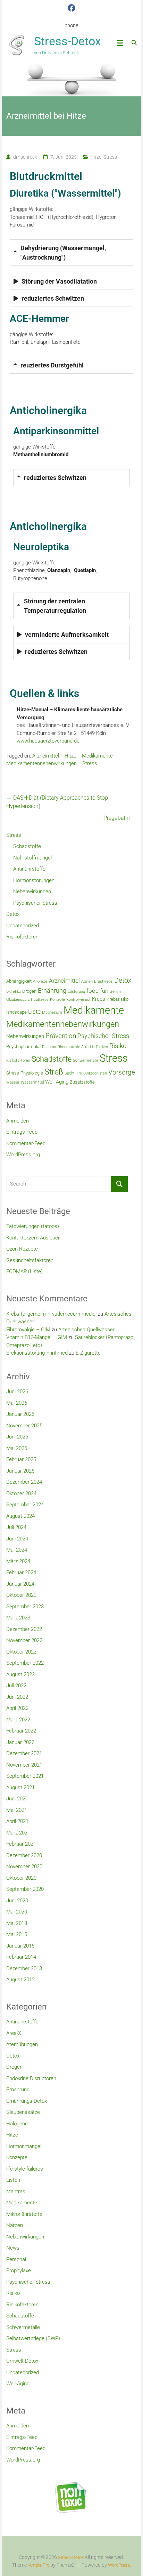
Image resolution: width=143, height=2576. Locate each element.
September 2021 (25, 1776)
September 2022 (25, 1663)
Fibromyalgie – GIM (28, 1330)
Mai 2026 (17, 1403)
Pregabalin (120, 818)
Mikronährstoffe (24, 2214)
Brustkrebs (103, 981)
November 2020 (24, 1866)
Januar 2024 (20, 1584)
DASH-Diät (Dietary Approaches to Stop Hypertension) (57, 802)
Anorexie (40, 981)
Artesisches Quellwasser (86, 1330)
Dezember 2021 (24, 1753)
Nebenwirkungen (32, 891)
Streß (54, 1072)
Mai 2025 (17, 1448)
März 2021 (18, 1833)
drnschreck (25, 157)
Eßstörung (76, 992)
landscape (16, 1012)
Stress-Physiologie (25, 1073)
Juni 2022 (17, 1697)
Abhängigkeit (19, 981)
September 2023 (25, 1607)
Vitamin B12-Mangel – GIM (37, 1337)
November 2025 (24, 1426)
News (13, 2248)
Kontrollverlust (78, 1000)
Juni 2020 (17, 1901)
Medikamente (97, 756)
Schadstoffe (27, 846)
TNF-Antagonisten (91, 1073)
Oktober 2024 (21, 1493)
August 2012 (20, 1980)
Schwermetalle (86, 1060)
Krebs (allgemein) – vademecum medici (51, 1314)
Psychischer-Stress (35, 903)
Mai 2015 (17, 1934)
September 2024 (25, 1505)
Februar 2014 (21, 1957)
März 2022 (18, 1720)
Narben (15, 2225)
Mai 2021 (17, 1810)
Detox (13, 914)
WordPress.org (23, 1155)
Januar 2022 (20, 1742)
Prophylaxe (19, 2270)
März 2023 (18, 1618)
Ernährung (52, 990)
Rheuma (49, 1047)
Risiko (118, 1046)
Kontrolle (57, 1000)
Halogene (17, 2124)
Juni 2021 (17, 1799)
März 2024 (18, 1561)
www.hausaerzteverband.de (48, 741)
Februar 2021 (21, 1844)
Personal (16, 2259)
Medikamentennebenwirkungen (41, 763)
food (92, 991)
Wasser (13, 1082)
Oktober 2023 (21, 1595)
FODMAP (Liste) (24, 1271)
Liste (34, 1012)
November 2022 (24, 1640)
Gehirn (115, 992)
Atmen (87, 981)
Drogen (29, 991)
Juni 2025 (17, 1437)
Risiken (102, 1047)
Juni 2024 (17, 1539)
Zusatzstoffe (82, 1082)
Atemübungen (22, 2044)
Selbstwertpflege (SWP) (33, 2338)
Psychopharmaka (23, 1047)
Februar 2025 (21, 1459)
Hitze (96, 157)
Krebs (99, 999)
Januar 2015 (20, 1946)
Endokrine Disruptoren (31, 2078)
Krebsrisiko (117, 999)
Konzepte (17, 2157)
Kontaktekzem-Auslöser (33, 1238)
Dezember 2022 (24, 1629)
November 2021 (24, 1765)
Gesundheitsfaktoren (30, 1260)
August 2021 (20, 1788)
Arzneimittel (46, 756)
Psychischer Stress (103, 1036)
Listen (13, 2180)
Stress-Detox (68, 41)
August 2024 (20, 1516)
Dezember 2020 (24, 1855)
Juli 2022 (16, 1686)
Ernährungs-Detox (27, 2101)
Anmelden (18, 1121)
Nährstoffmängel (32, 858)
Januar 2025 (20, 1471)
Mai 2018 (17, 1923)
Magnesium (52, 1012)
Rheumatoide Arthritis (76, 1047)
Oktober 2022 (21, 1652)
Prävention (61, 1036)
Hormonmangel (24, 2146)
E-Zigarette (88, 1353)
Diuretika (14, 992)
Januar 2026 (20, 1414)
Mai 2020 (17, 1912)
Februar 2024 (21, 1572)
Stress (110, 157)
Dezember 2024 (24, 1482)
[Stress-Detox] (71, 79)
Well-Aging (18, 2384)
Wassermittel (32, 1082)
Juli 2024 (16, 1527)
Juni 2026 (17, 1392)
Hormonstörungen (34, 880)
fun (104, 991)
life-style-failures (25, 2169)
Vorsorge (122, 1072)
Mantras (16, 2191)
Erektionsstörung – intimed (37, 1353)
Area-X (14, 2033)
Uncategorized (23, 926)
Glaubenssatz (18, 1000)
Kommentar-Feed (26, 1143)
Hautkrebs (40, 1000)
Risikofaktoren (22, 937)
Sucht (70, 1073)
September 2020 (25, 1889)
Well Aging (57, 1082)
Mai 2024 (17, 1550)
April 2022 (17, 1708)
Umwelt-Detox (22, 2361)
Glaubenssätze (23, 2112)
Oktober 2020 (21, 1878)
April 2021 (17, 1821)
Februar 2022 (21, 1731)
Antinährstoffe (29, 869)
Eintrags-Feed (22, 1132)
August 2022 (20, 1674)
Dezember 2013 (24, 1968)
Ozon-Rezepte (22, 1249)
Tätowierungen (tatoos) (33, 1226)
